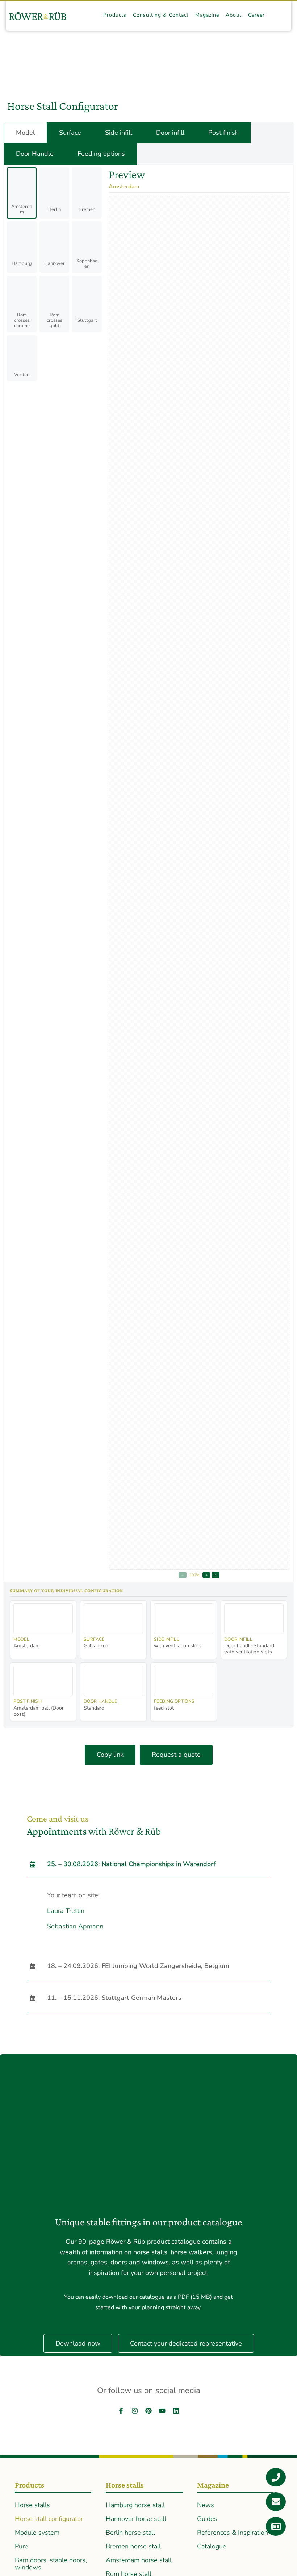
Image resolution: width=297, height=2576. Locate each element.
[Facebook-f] (121, 2411)
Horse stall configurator (49, 2519)
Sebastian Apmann (75, 1926)
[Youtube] (162, 2411)
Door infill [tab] (170, 133)
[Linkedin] (176, 2411)
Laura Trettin (66, 1911)
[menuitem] (115, 15)
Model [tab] (26, 133)
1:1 (216, 1575)
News (206, 2505)
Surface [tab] (70, 133)
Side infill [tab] (119, 133)
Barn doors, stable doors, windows (51, 2564)
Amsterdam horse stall (139, 2560)
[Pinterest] (148, 2411)
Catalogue (212, 2546)
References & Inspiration (233, 2533)
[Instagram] (135, 2411)
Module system (37, 2533)
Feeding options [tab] (101, 154)
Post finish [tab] (223, 133)
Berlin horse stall (130, 2533)
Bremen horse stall (133, 2546)
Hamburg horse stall (135, 2505)
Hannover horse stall (136, 2519)
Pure (22, 2546)
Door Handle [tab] (35, 154)
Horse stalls (32, 2505)
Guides (207, 2519)
